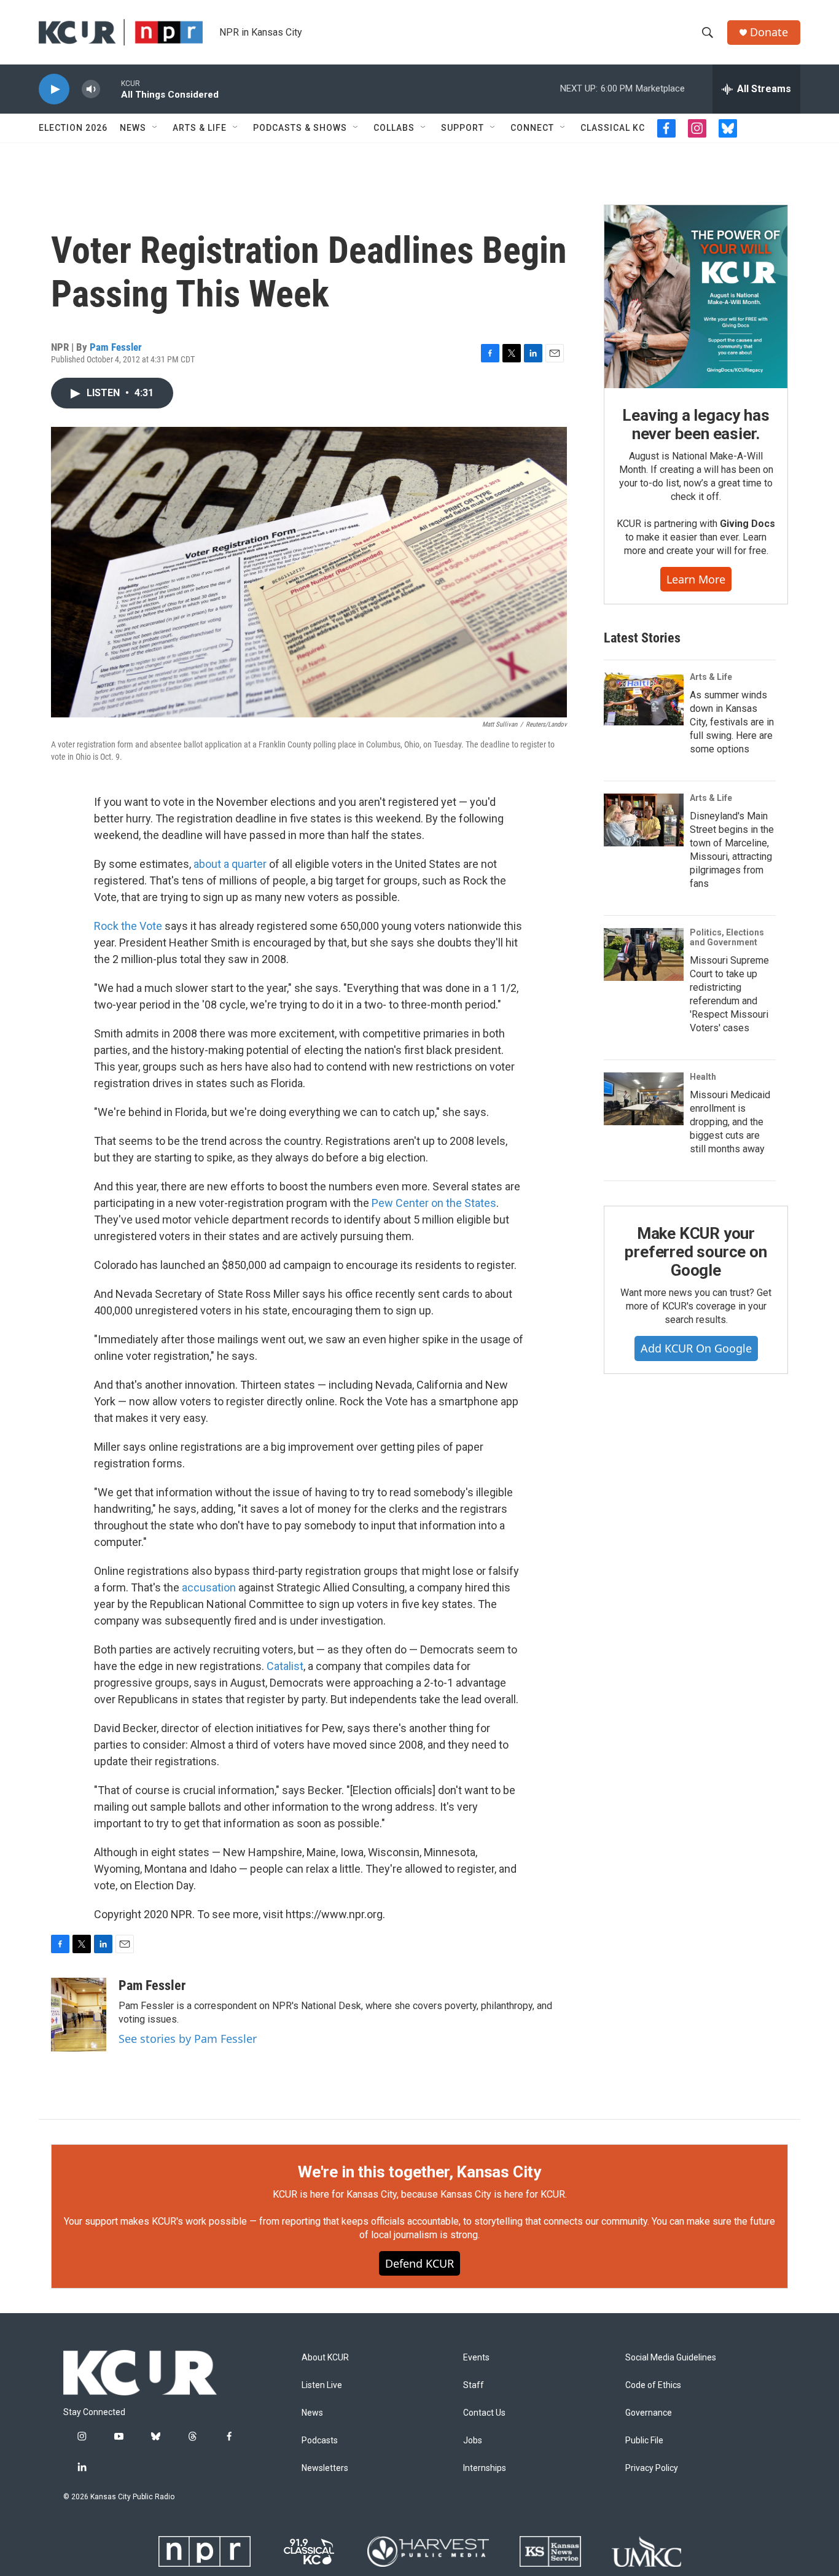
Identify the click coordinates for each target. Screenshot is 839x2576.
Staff (474, 2385)
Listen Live (322, 2385)
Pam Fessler (116, 347)
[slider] (111, 89)
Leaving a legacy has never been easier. (696, 424)
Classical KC (613, 128)
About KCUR (325, 2358)
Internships (485, 2468)
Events (476, 2358)
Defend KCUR (419, 2263)
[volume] (91, 89)
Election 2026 (73, 128)
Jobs (473, 2441)
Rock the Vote (128, 926)
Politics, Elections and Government (727, 937)
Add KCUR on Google (696, 1348)
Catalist (285, 1666)
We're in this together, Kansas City (419, 2172)
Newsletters (325, 2468)
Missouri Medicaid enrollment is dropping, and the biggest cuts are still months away (730, 1122)
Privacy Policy (652, 2468)
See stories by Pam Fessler (188, 2039)
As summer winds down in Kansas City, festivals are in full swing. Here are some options (732, 722)
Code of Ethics (653, 2385)
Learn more (696, 579)
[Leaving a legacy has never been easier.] (696, 297)
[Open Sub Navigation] (155, 128)
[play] (54, 89)
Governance (649, 2413)
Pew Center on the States (434, 1203)
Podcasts (320, 2441)
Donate (769, 32)
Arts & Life (200, 128)
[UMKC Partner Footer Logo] (646, 2551)
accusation (209, 1587)
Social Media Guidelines (671, 2358)
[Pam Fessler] (79, 2015)
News (133, 128)
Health (703, 1077)
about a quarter (230, 864)
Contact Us (484, 2413)
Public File (644, 2441)
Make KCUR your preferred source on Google (696, 1252)
